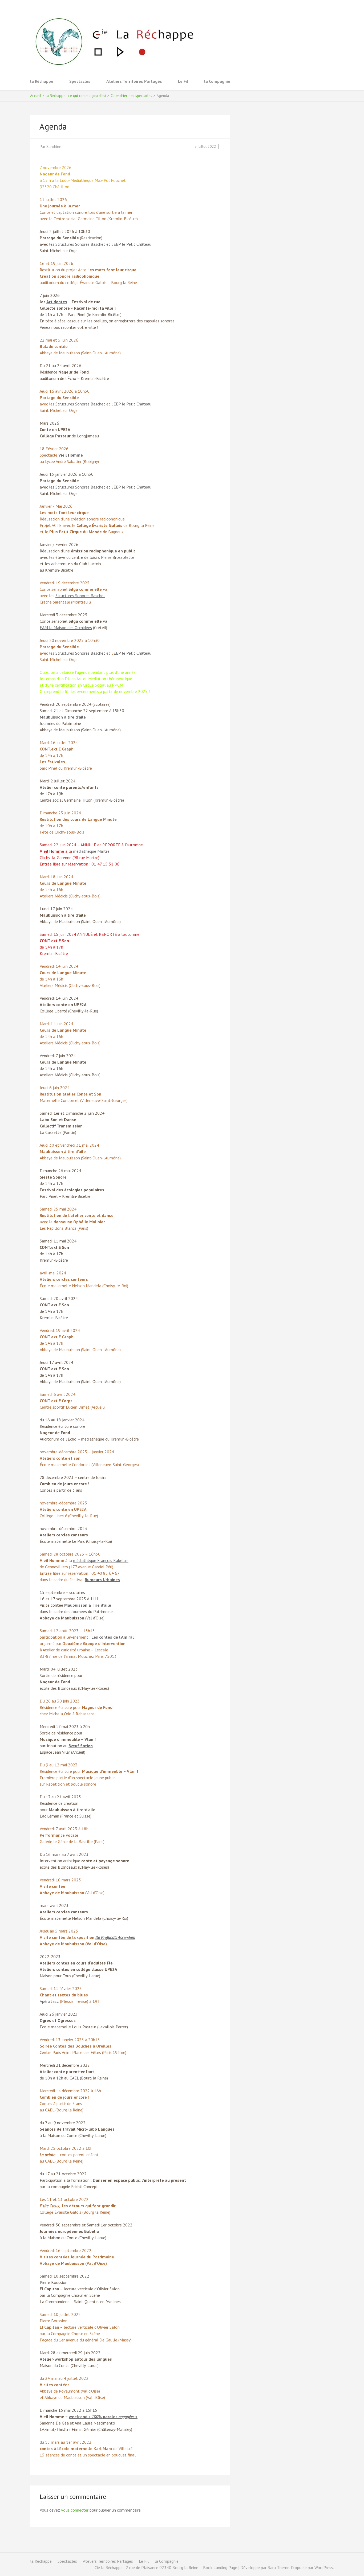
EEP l (118, 404)
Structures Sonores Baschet (80, 244)
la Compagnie (217, 81)
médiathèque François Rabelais (101, 1560)
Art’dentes (57, 302)
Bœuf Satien (81, 1746)
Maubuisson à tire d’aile (63, 717)
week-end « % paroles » (103, 2417)
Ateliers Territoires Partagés (134, 81)
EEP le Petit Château (132, 244)
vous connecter (75, 2510)
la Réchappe (42, 81)
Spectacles (80, 81)
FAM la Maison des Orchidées (66, 627)
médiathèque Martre (91, 851)
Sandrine (54, 146)
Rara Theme (278, 2567)
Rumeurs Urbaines (102, 1580)
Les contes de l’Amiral (113, 1637)
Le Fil (183, 81)
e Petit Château (137, 404)
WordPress (324, 2567)
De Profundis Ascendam (115, 1937)
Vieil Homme (71, 455)
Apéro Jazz (49, 2001)
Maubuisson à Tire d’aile (88, 1605)
